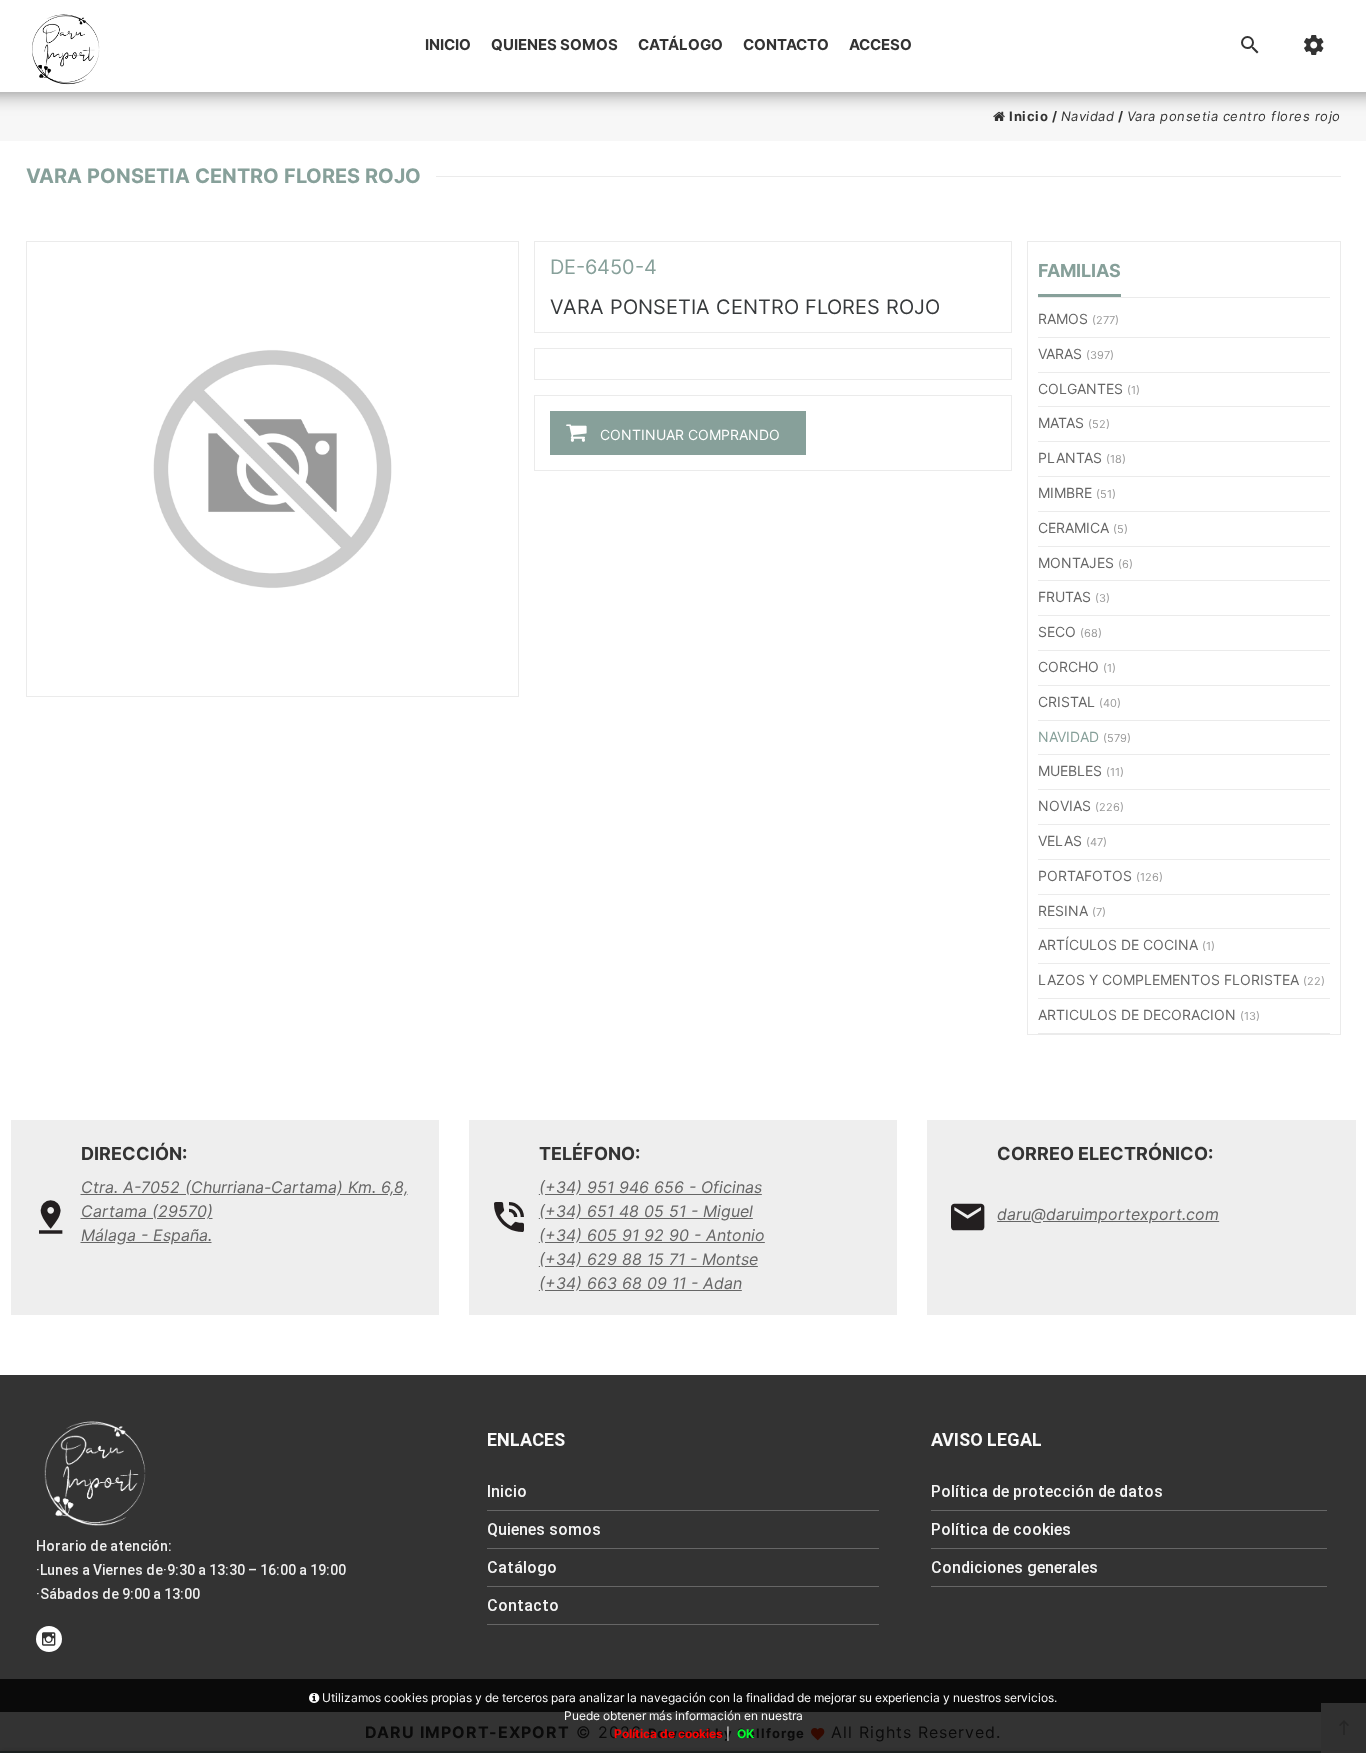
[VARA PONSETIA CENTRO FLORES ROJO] (272, 469)
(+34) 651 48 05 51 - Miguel (646, 1211)
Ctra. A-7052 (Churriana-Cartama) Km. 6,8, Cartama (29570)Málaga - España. (244, 1211)
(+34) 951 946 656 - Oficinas (650, 1187)
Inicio (448, 44)
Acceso (880, 44)
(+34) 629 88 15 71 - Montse (648, 1259)
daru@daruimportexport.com (1108, 1214)
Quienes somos (554, 44)
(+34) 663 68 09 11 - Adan (640, 1283)
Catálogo (680, 44)
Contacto (786, 44)
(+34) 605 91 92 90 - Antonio (652, 1235)
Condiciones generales (1014, 1567)
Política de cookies (1001, 1529)
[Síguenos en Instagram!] (49, 1639)
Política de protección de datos (1047, 1491)
